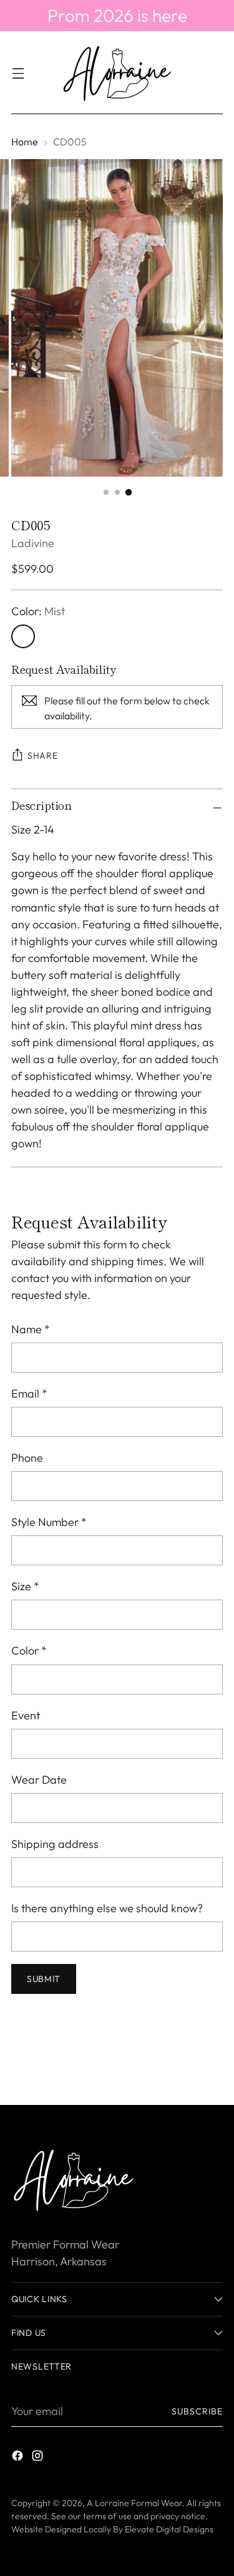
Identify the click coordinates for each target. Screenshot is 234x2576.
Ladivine (33, 543)
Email (29, 1393)
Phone (27, 1458)
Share (43, 756)
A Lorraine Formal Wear (134, 2503)
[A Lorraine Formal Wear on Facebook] (19, 2458)
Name (31, 1329)
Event (26, 1715)
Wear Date (39, 1780)
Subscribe (197, 2411)
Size (25, 1586)
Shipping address (55, 1844)
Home (25, 142)
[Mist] (23, 636)
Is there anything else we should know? (107, 1908)
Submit (44, 1979)
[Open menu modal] (18, 73)
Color (29, 1650)
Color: (38, 611)
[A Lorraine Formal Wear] (117, 73)
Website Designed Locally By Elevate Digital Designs (112, 2529)
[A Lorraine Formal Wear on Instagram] (39, 2458)
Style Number (49, 1522)
